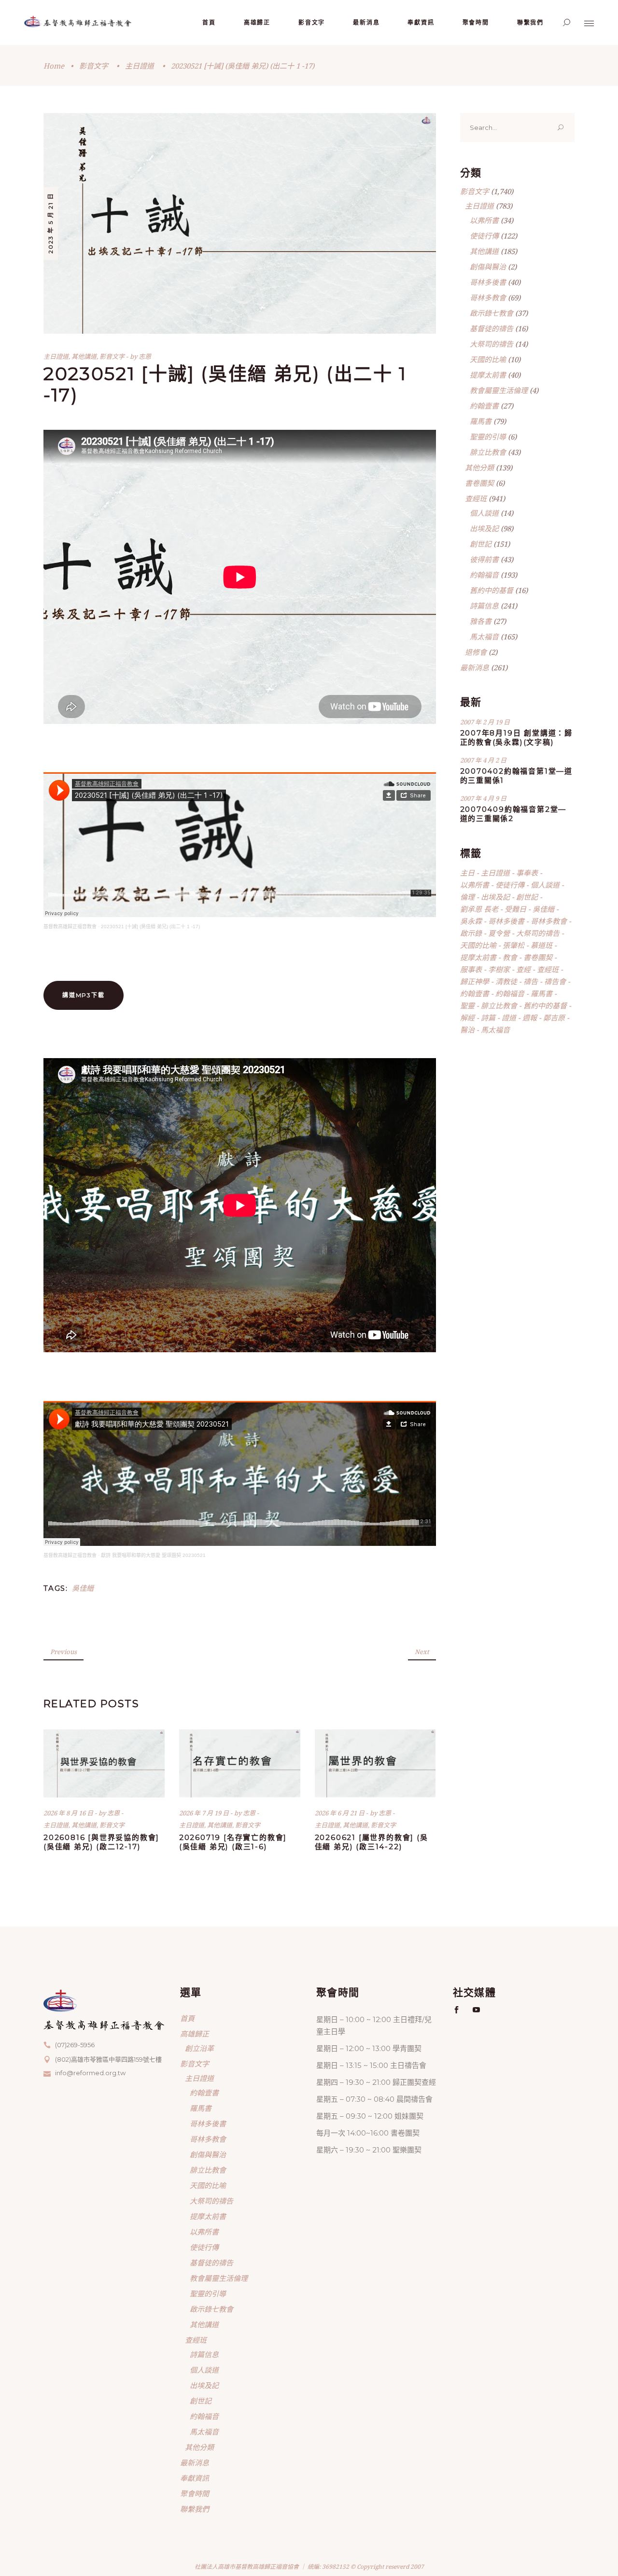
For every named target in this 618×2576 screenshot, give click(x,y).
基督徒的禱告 (492, 328)
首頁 (187, 2018)
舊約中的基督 (492, 590)
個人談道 (484, 513)
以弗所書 (484, 220)
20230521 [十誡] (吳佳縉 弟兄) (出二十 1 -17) (150, 927)
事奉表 (527, 873)
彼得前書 (484, 559)
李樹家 (499, 969)
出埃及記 (484, 528)
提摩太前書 (488, 375)
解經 (467, 1018)
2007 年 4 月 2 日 (483, 760)
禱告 (531, 981)
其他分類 (479, 467)
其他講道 (84, 356)
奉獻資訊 (195, 2478)
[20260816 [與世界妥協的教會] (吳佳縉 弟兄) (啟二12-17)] (104, 1763)
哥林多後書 (488, 282)
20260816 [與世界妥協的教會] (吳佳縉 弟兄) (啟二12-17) (101, 1842)
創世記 (481, 544)
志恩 (145, 356)
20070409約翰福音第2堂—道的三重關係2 (513, 814)
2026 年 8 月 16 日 (69, 1813)
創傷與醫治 (488, 267)
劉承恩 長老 (479, 909)
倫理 (467, 897)
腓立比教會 (488, 452)
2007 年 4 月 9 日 (483, 798)
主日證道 (140, 66)
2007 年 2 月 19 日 (485, 722)
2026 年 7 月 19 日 (205, 1813)
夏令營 (499, 933)
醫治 (467, 1030)
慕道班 (541, 945)
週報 (530, 1018)
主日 (467, 873)
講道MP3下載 (84, 995)
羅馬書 (481, 421)
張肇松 (513, 945)
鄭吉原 (554, 1018)
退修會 (476, 652)
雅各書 (481, 621)
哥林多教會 (488, 297)
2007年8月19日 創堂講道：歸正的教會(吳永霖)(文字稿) (517, 737)
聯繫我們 (195, 2509)
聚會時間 (195, 2493)
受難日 (515, 909)
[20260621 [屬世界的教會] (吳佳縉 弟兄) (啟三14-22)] (375, 1763)
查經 (523, 969)
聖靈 (467, 1005)
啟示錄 (471, 933)
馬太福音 (484, 637)
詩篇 (488, 1018)
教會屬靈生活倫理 (499, 390)
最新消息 (475, 667)
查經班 (476, 498)
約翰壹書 (484, 406)
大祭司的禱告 (492, 344)
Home (54, 66)
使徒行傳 (484, 236)
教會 (510, 957)
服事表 (471, 969)
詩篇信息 (484, 606)
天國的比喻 (488, 359)
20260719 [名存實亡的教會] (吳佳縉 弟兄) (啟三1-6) (233, 1842)
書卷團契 (479, 483)
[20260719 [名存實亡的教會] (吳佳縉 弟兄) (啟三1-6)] (240, 1763)
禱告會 (555, 981)
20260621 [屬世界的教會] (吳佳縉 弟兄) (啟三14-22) (372, 1842)
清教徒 (506, 981)
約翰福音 (484, 575)
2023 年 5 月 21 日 (50, 223)
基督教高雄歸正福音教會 (70, 927)
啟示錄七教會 (492, 313)
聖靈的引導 (488, 437)
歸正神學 (475, 981)
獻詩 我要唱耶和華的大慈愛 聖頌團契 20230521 (153, 1555)
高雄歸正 (195, 2034)
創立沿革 (199, 2048)
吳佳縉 (83, 1588)
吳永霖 (471, 921)
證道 (509, 1018)
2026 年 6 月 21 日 (340, 1813)
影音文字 (94, 66)
